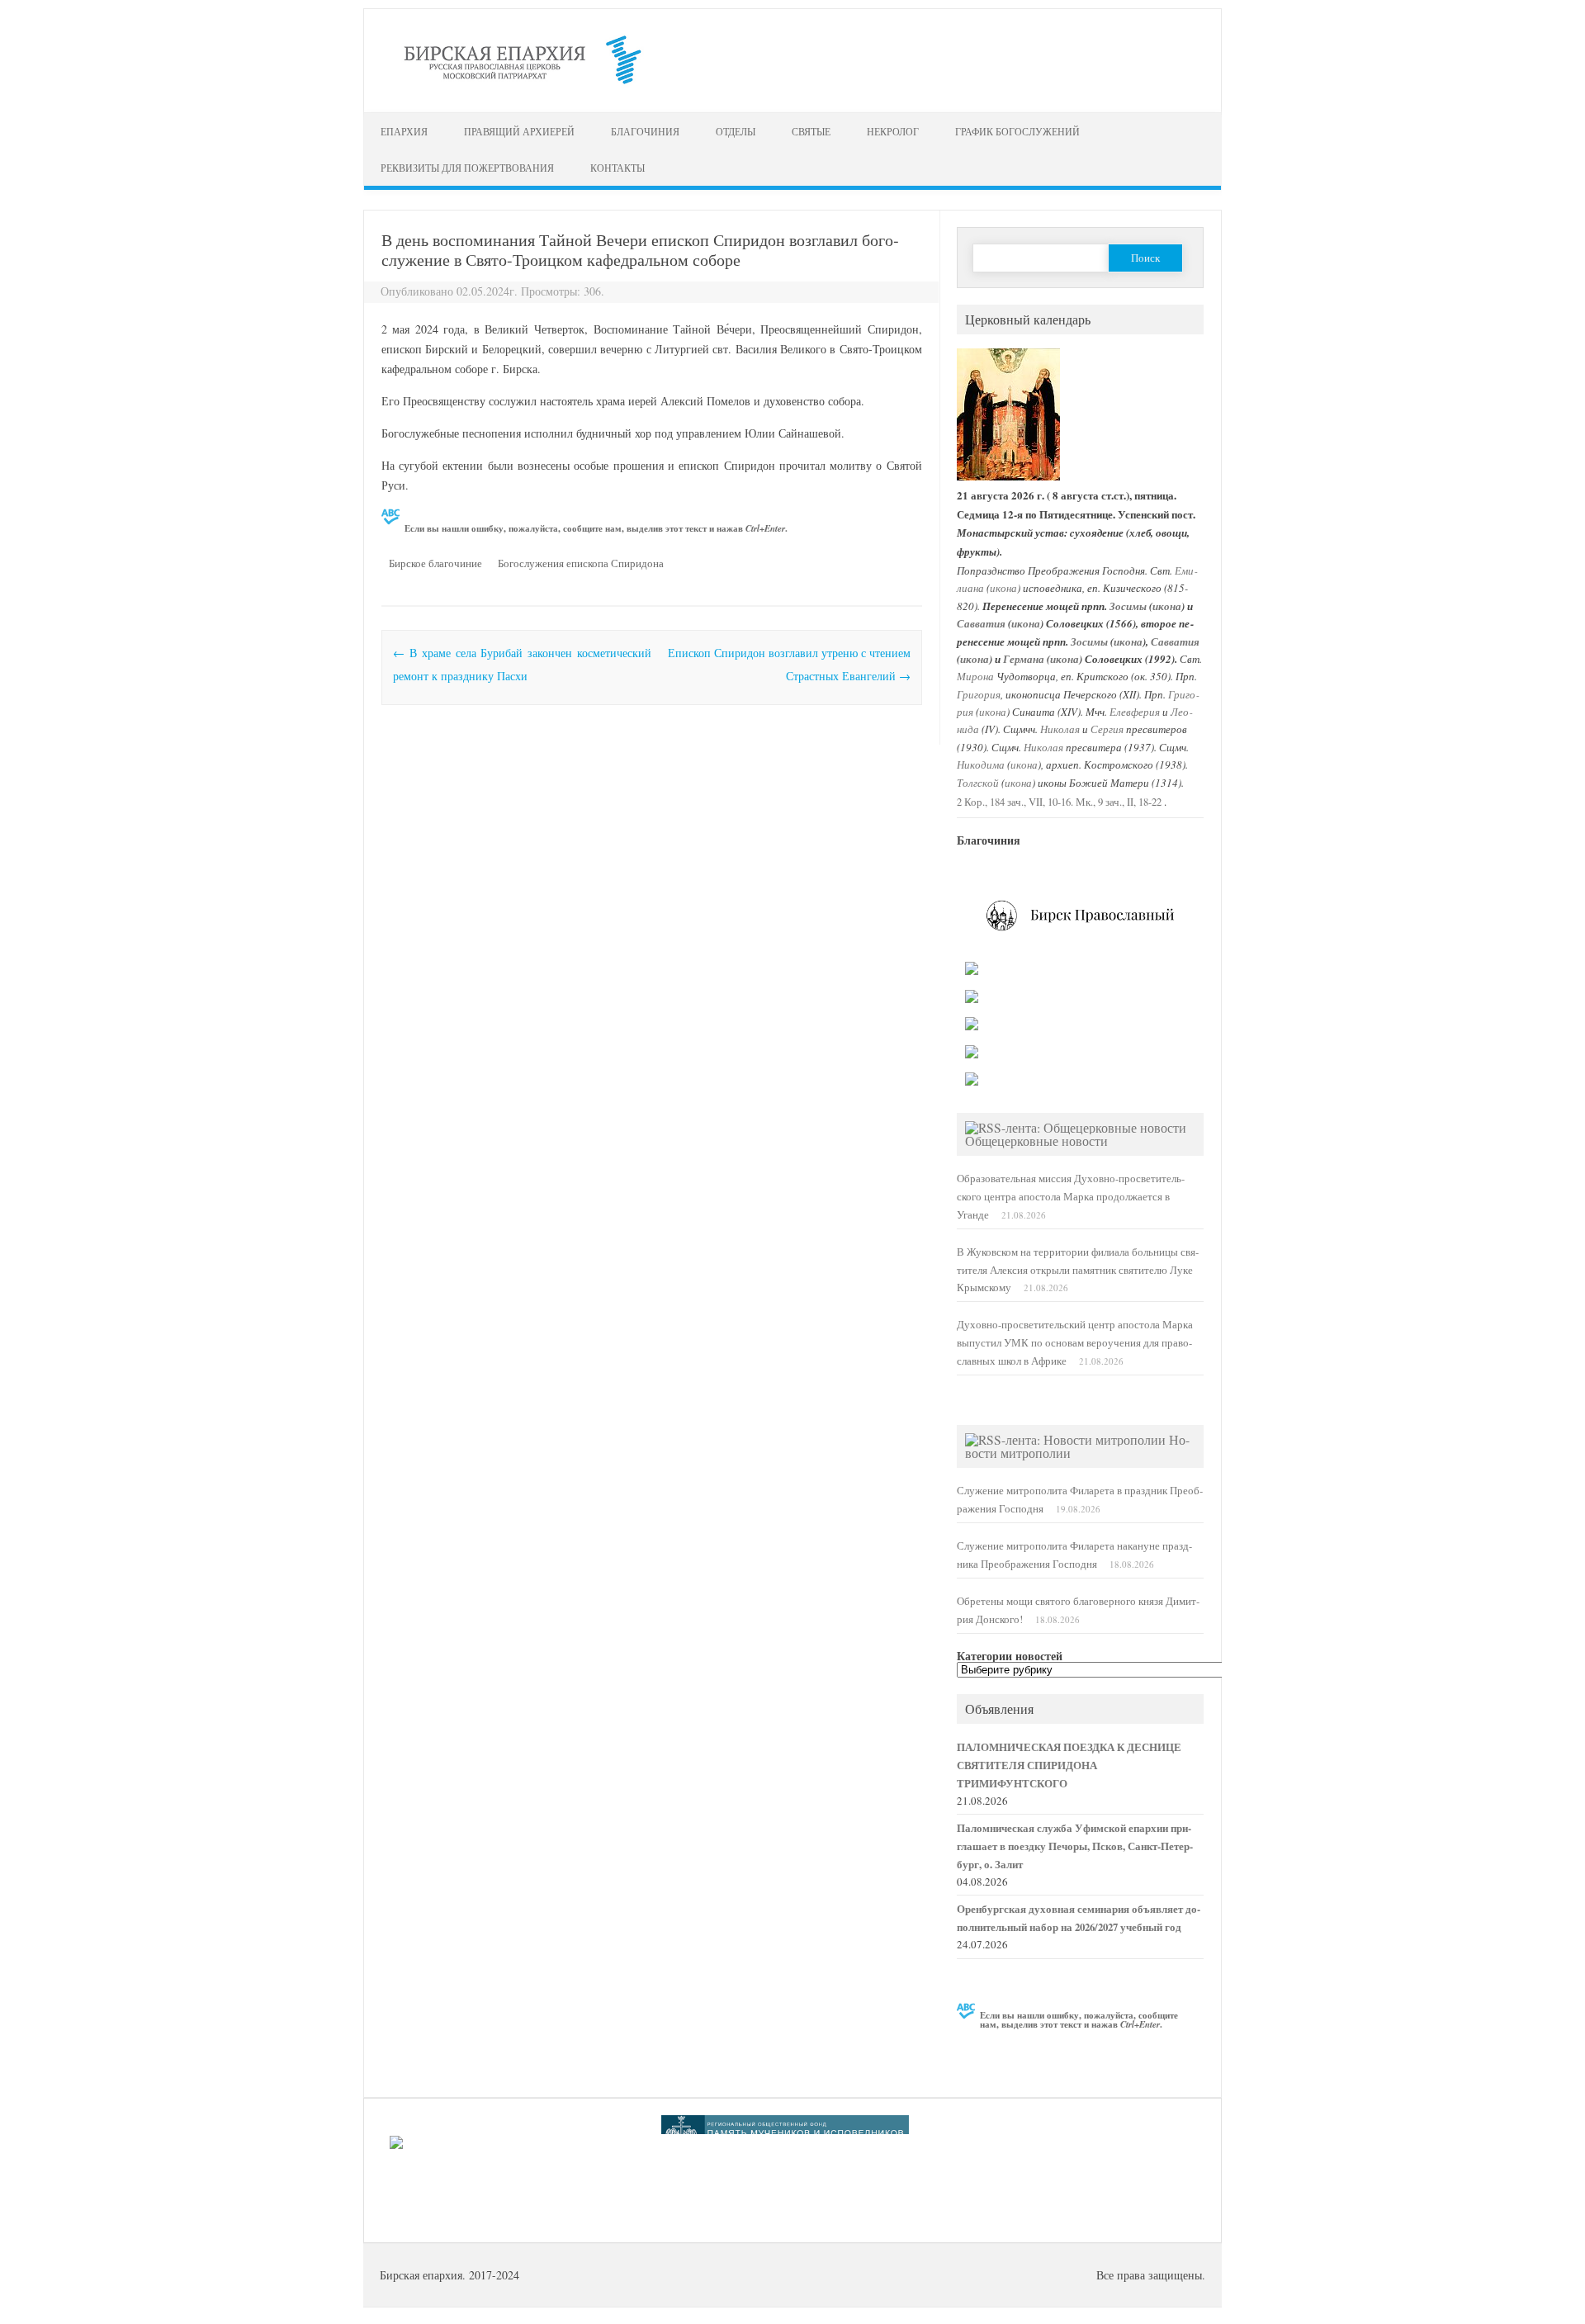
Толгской (978, 782)
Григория (979, 694)
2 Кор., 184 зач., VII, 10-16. (1015, 802)
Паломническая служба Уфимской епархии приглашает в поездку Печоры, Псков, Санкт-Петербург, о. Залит (1075, 1846)
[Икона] (1008, 477)
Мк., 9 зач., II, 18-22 (1119, 802)
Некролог (893, 131)
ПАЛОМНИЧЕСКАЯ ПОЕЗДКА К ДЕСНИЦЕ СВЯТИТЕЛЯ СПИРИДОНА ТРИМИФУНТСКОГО (1069, 1765)
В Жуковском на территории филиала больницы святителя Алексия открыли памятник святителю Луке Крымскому (1078, 1270)
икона (1003, 587)
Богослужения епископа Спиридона (581, 563)
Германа (1024, 659)
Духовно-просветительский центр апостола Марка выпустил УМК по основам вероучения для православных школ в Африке (1075, 1343)
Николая (1060, 729)
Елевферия (1135, 711)
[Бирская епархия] (523, 84)
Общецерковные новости (1036, 1141)
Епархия (404, 131)
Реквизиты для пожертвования (467, 168)
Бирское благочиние (435, 563)
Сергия (1107, 729)
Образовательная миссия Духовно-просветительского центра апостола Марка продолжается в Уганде (1071, 1197)
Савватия (981, 623)
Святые (811, 131)
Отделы (736, 131)
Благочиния (645, 131)
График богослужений (1017, 131)
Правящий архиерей (519, 131)
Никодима (981, 764)
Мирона (975, 676)
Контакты (617, 168)
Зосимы (1128, 606)
